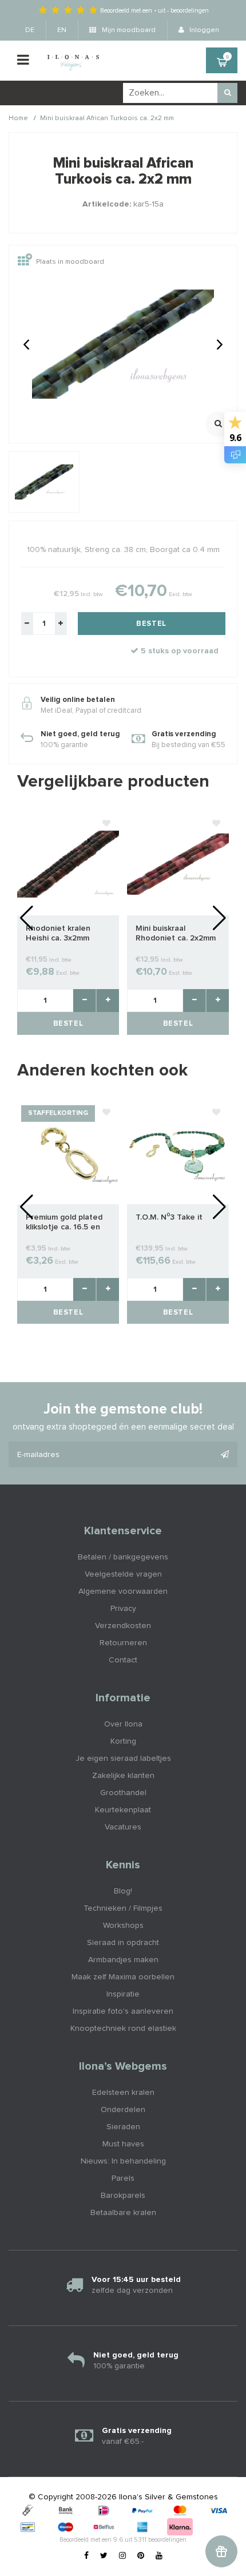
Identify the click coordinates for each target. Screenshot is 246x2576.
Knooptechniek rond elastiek (123, 2029)
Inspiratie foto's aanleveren (123, 2011)
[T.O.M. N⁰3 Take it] (178, 1153)
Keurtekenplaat (123, 1810)
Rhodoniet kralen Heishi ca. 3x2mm (58, 933)
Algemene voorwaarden (123, 1591)
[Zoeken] (227, 93)
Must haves (123, 2144)
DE (30, 30)
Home (18, 118)
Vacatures (123, 1827)
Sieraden (123, 2127)
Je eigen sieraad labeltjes (123, 1759)
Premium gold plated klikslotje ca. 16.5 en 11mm (64, 1223)
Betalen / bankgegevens (123, 1557)
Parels (123, 2178)
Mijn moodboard (128, 30)
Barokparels (123, 2196)
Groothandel (123, 1793)
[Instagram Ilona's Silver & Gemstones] (122, 2556)
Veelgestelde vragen (123, 1574)
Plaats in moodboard (70, 263)
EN (62, 30)
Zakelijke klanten (123, 1776)
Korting (123, 1741)
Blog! (123, 1891)
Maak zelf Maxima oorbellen (123, 1977)
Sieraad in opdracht (123, 1943)
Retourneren (123, 1643)
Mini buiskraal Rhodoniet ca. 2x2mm (176, 933)
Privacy (123, 1609)
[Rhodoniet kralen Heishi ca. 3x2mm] (68, 864)
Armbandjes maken (123, 1960)
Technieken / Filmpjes (123, 1908)
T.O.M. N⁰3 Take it (169, 1217)
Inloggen (203, 30)
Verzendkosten (123, 1626)
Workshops (123, 1926)
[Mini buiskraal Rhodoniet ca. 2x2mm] (178, 864)
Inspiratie (123, 1994)
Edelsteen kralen (123, 2093)
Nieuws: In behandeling (123, 2161)
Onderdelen (123, 2110)
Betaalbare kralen (123, 2213)
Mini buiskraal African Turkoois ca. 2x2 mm (107, 118)
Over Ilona (123, 1724)
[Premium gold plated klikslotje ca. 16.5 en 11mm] (68, 1153)
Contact (123, 1660)
